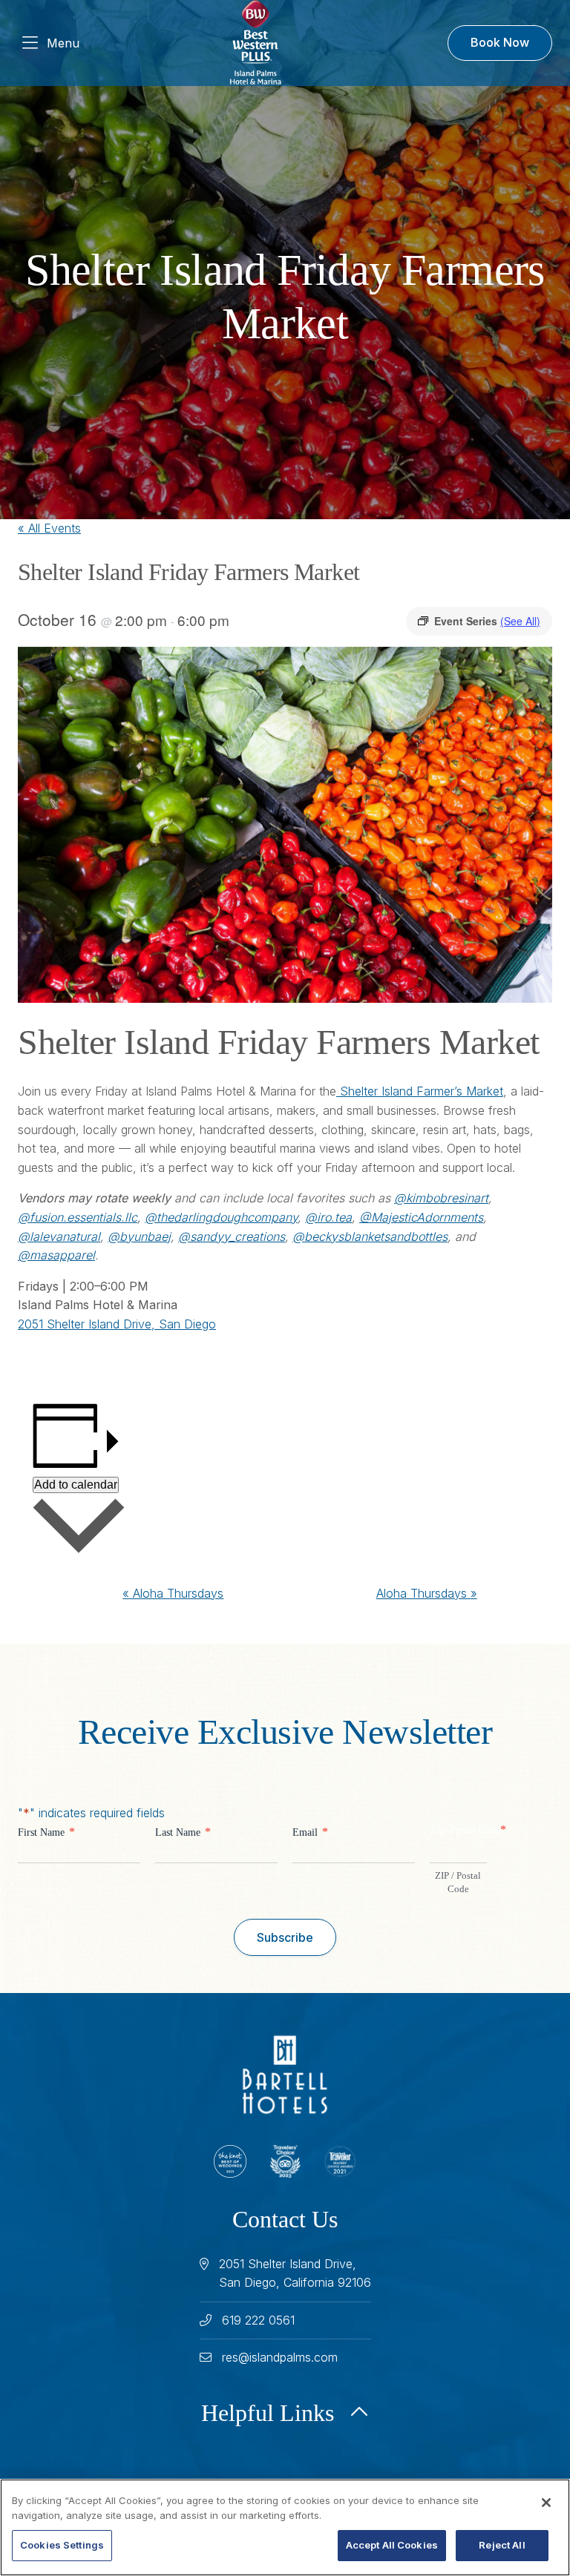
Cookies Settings (62, 2545)
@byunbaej (139, 1236)
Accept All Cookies (392, 2545)
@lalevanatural (59, 1236)
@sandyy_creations (232, 1236)
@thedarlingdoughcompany (221, 1217)
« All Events (49, 528)
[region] (285, 2527)
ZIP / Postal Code (458, 1882)
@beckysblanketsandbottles (370, 1236)
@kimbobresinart (441, 1198)
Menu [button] (63, 43)
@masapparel (56, 1255)
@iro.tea (328, 1217)
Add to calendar (76, 1485)
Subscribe (285, 1937)
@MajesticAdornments (421, 1217)
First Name (46, 1832)
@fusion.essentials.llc (78, 1217)
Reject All (502, 2545)
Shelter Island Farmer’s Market (420, 1091)
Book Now (500, 42)
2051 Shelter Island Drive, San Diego (117, 1324)
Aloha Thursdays (173, 1593)
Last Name (183, 1832)
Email (310, 1832)
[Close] (546, 2503)
